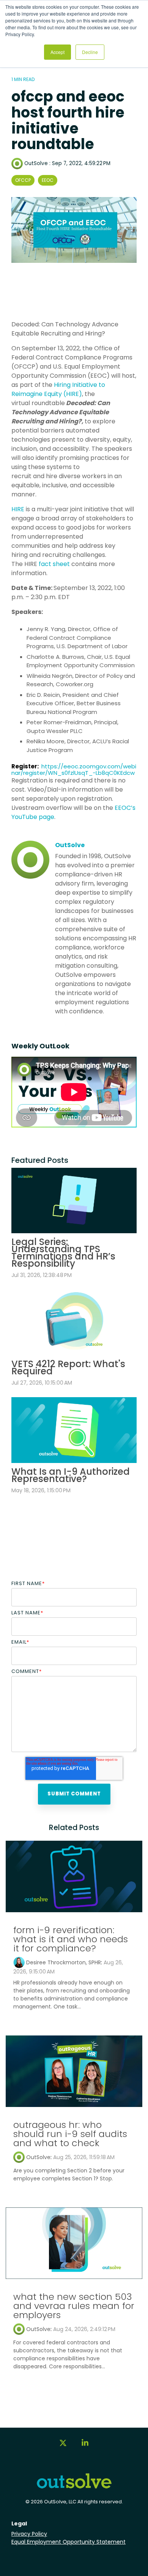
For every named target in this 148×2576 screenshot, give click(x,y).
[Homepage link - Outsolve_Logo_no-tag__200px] (74, 2486)
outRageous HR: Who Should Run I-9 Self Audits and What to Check (70, 2134)
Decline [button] (90, 52)
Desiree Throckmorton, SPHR (64, 1962)
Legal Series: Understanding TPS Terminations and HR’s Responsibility (63, 1253)
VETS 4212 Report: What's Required (68, 1368)
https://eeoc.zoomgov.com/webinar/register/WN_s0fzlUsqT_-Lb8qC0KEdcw (74, 770)
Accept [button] (57, 52)
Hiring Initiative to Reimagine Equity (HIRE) (58, 389)
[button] (63, 2446)
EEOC (48, 180)
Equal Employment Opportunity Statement (68, 2542)
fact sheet (54, 564)
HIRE (18, 509)
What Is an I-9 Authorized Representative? (71, 1475)
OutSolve (36, 163)
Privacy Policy (29, 2534)
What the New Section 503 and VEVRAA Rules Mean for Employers (74, 2306)
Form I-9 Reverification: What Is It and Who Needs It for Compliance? (71, 1939)
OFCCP (23, 180)
